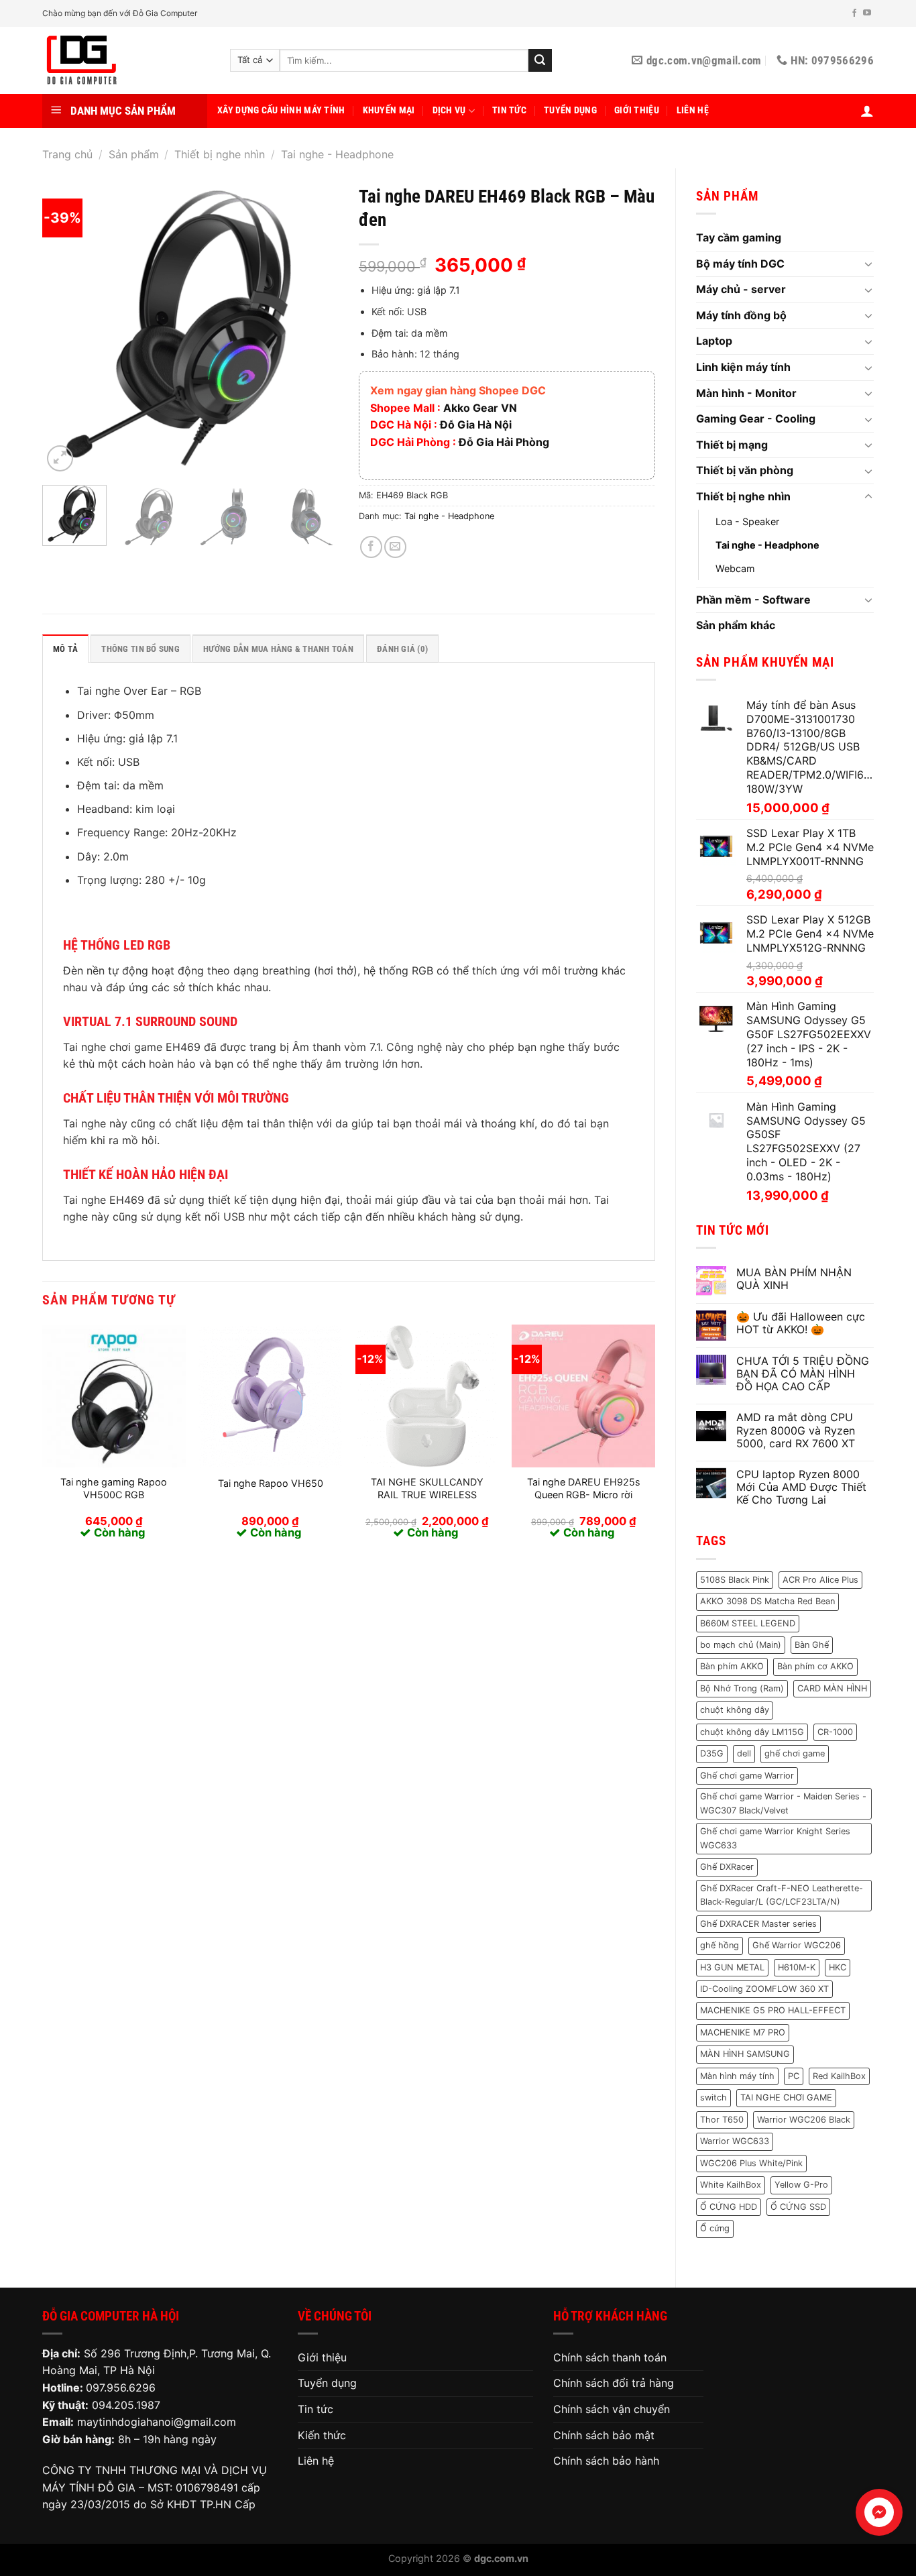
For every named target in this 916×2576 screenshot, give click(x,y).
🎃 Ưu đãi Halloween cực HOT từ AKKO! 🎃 (801, 1323)
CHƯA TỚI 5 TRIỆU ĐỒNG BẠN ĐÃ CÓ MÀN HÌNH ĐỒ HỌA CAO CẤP (803, 1374)
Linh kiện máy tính (743, 367)
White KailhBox (731, 2185)
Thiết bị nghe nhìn (220, 154)
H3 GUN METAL (732, 1967)
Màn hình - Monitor (746, 393)
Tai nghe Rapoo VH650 (271, 1483)
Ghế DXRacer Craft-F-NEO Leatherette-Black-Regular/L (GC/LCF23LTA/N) (782, 1895)
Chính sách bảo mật (604, 2435)
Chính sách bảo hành (606, 2461)
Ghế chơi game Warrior (747, 1776)
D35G (712, 1753)
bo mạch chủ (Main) (741, 1645)
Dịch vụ (449, 110)
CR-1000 (835, 1732)
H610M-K (797, 1967)
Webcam (735, 568)
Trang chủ (67, 154)
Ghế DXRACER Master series (758, 1924)
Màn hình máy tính (737, 2076)
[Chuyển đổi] (868, 264)
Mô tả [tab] (65, 649)
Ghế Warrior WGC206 (797, 1945)
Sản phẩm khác (736, 625)
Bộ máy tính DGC (740, 264)
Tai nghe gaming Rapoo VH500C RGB (114, 1488)
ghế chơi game (795, 1753)
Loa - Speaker (747, 521)
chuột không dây (735, 1710)
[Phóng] (60, 458)
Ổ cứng (715, 2228)
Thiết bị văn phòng (745, 470)
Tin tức (509, 110)
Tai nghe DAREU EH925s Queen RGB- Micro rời (584, 1488)
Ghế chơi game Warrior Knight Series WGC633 (775, 1838)
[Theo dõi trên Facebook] (854, 13)
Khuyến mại (389, 110)
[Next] (316, 327)
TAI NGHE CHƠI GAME (786, 2097)
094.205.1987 (126, 2405)
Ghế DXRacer (727, 1867)
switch (713, 2097)
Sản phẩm (134, 154)
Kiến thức (322, 2435)
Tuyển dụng (570, 110)
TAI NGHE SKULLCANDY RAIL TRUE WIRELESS (427, 1488)
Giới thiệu (637, 110)
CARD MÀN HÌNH (832, 1688)
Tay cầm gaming (739, 237)
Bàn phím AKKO (732, 1666)
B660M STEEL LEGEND (748, 1623)
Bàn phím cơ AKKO (815, 1666)
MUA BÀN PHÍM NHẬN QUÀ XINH (794, 1279)
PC (794, 2076)
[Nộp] (540, 60)
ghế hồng (720, 1945)
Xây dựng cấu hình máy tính (281, 110)
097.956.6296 (121, 2388)
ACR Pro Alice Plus (820, 1580)
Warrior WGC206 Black (804, 2120)
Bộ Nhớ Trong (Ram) (742, 1688)
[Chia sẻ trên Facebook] (371, 547)
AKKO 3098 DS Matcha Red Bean (767, 1601)
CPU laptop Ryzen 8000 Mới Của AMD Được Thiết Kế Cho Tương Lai (801, 1487)
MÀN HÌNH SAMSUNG (745, 2054)
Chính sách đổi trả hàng (614, 2383)
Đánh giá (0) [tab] (402, 649)
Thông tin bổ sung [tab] (140, 649)
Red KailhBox (839, 2076)
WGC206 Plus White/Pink (751, 2163)
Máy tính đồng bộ (741, 315)
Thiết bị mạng (732, 445)
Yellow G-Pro (801, 2185)
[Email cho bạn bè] (395, 547)
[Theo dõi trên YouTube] (867, 13)
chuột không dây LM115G (752, 1732)
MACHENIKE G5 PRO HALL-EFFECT (773, 2010)
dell (744, 1753)
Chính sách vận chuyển (612, 2409)
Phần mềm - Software (753, 600)
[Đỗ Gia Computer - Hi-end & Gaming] (126, 60)
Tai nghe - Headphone (337, 154)
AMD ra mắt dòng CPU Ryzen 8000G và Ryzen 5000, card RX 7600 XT (796, 1430)
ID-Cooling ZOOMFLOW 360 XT (764, 1989)
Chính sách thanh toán (610, 2357)
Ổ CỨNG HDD (729, 2207)
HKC (838, 1967)
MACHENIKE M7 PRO (743, 2032)
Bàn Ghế (812, 1645)
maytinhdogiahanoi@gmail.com (157, 2422)
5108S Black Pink (735, 1580)
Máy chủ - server (741, 289)
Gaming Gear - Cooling (756, 418)
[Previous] (65, 327)
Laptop (714, 341)
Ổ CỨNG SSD (798, 2207)
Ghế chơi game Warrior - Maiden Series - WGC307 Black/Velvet (783, 1803)
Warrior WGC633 (735, 2141)
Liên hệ (693, 110)
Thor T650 (722, 2120)
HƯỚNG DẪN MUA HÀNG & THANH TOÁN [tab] (278, 649)
